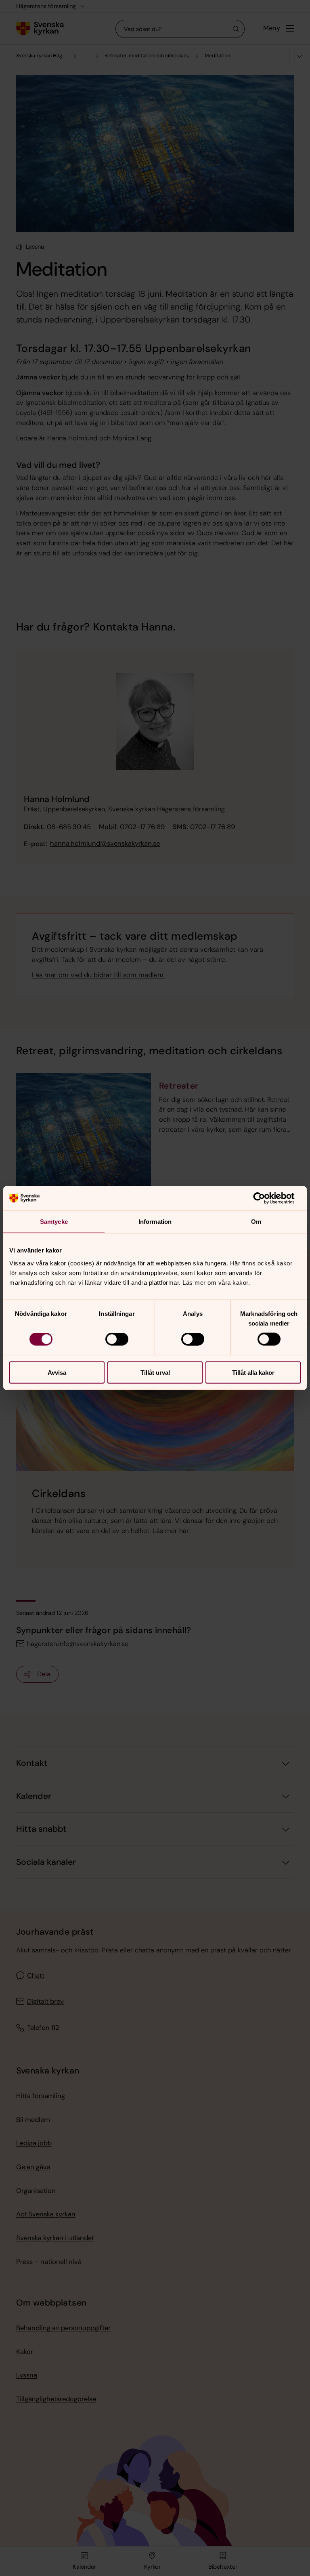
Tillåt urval (155, 1372)
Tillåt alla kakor (253, 1372)
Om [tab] (256, 1222)
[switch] (117, 1339)
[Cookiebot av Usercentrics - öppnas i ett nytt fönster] (265, 1198)
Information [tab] (155, 1222)
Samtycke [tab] (54, 1222)
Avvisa (57, 1372)
